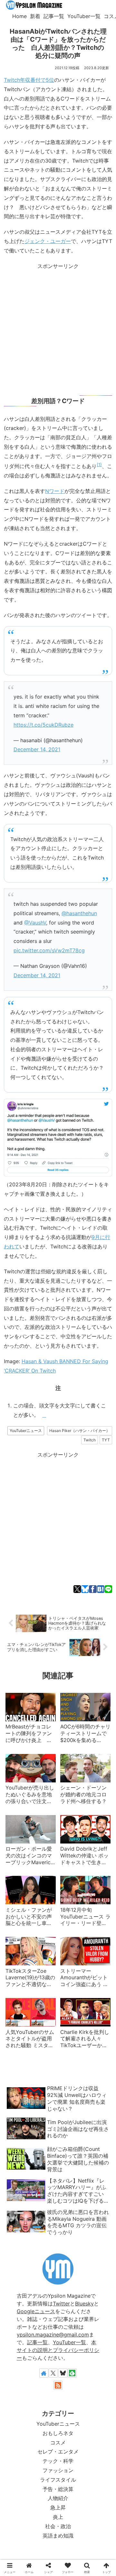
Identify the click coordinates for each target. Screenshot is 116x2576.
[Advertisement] (58, 329)
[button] (106, 1437)
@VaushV (35, 923)
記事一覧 (37, 2342)
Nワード (55, 491)
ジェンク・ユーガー (48, 241)
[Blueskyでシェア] (85, 1589)
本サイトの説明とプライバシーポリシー (58, 2350)
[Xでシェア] (77, 1589)
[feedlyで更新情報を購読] (72, 2373)
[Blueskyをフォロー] (63, 2373)
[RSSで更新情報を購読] (58, 2385)
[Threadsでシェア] (54, 1437)
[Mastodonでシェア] (19, 1437)
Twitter (61, 2303)
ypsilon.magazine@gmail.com (53, 2335)
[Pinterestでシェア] (89, 1437)
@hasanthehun (79, 913)
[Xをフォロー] (53, 2373)
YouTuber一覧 (69, 2342)
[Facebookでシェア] (93, 1589)
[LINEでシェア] (108, 1589)
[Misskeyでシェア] (36, 1437)
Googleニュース (36, 2311)
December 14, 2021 (37, 749)
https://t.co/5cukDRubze (43, 725)
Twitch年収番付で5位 (29, 80)
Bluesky (84, 2303)
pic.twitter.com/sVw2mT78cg (49, 950)
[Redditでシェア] (62, 1437)
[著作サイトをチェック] (44, 2373)
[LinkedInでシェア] (97, 1437)
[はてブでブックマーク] (101, 1589)
